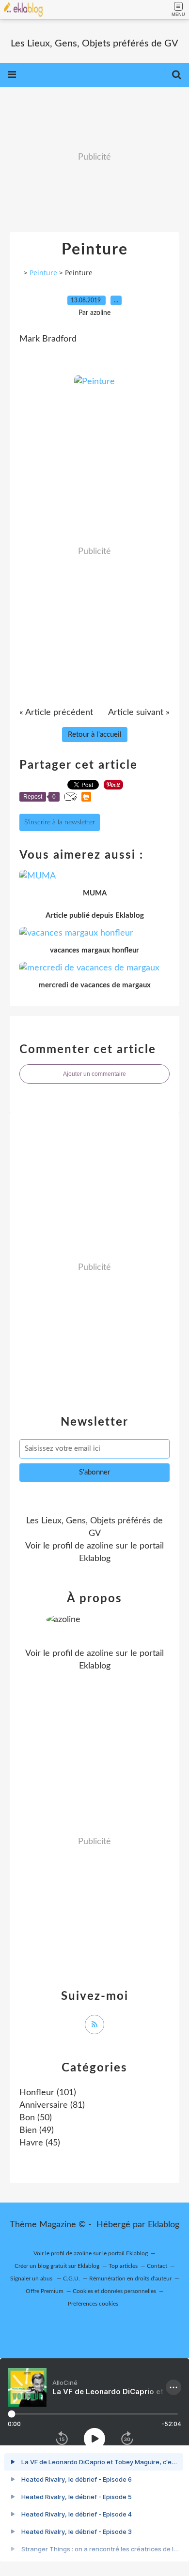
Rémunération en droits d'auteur (130, 2278)
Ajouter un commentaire (94, 1074)
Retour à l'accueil (95, 735)
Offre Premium (45, 2291)
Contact (157, 2266)
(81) (52, 2105)
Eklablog (164, 2225)
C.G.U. (71, 2278)
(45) (40, 2143)
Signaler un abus (32, 2278)
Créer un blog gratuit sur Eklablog (57, 2266)
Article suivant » (139, 713)
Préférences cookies (93, 2304)
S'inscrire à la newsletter (60, 822)
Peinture (43, 273)
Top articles (123, 2266)
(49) (37, 2130)
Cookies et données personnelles (114, 2291)
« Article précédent (56, 713)
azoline (100, 1546)
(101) (48, 2093)
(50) (36, 2118)
